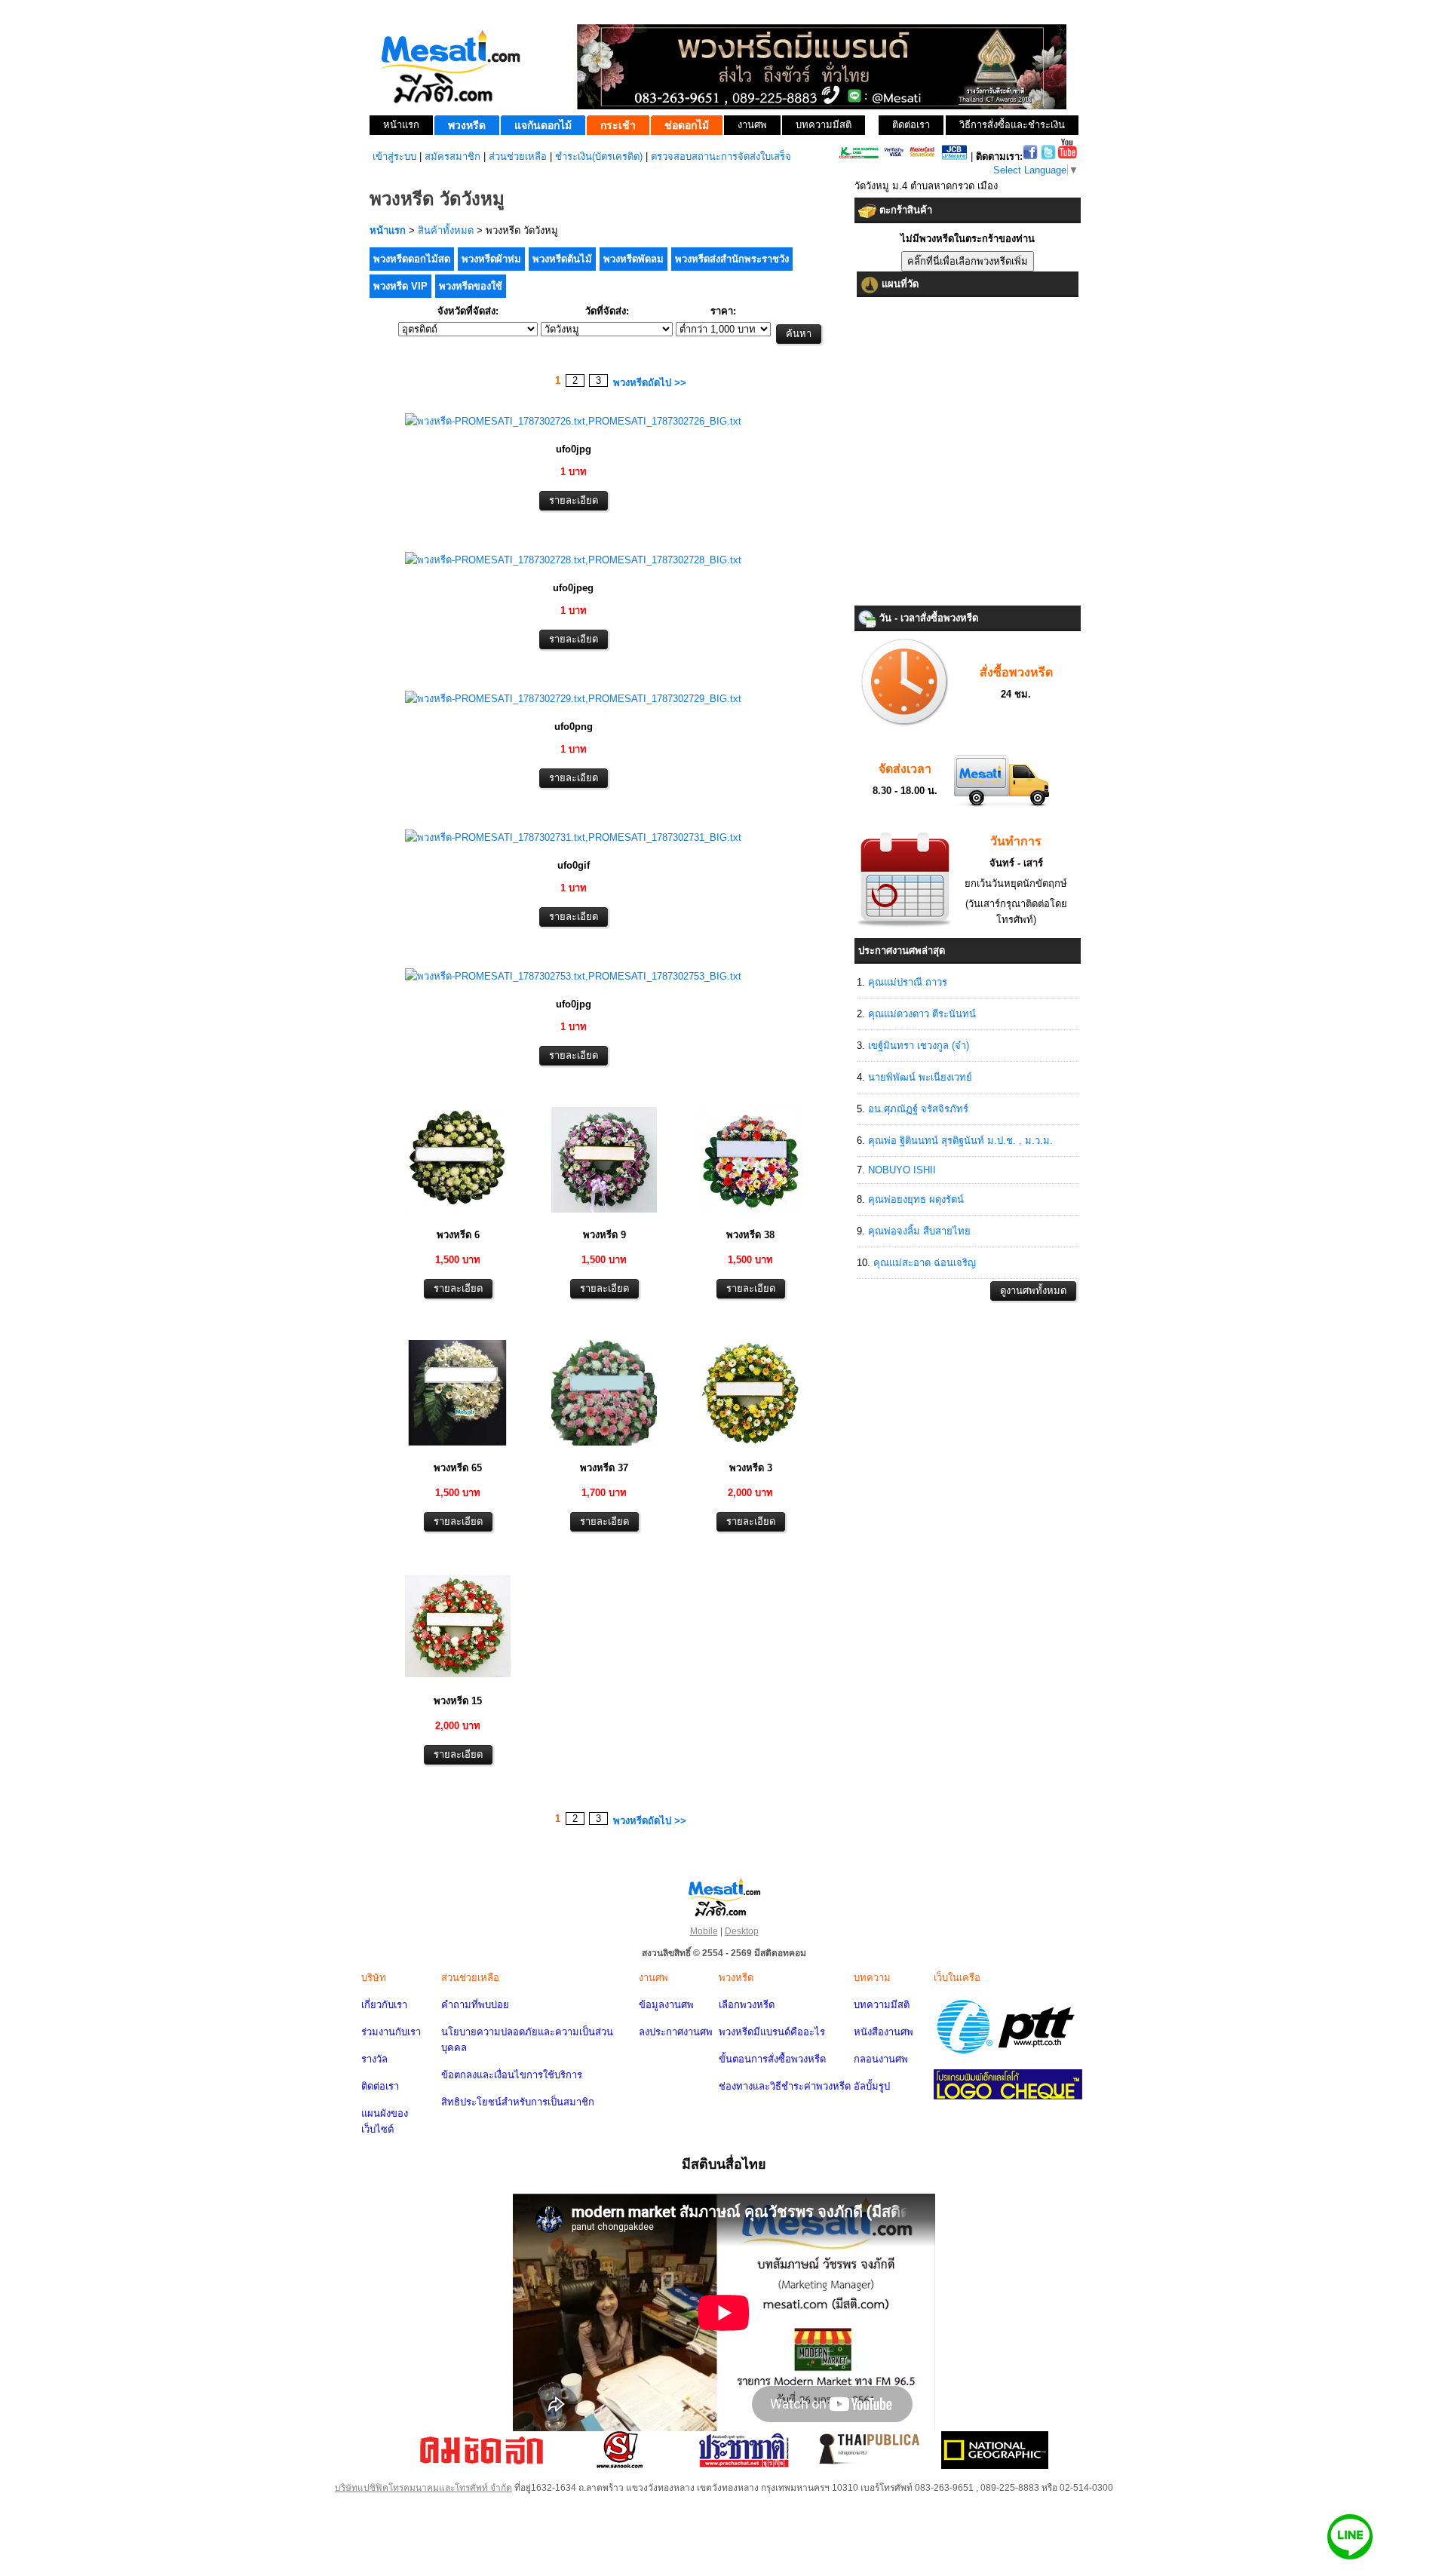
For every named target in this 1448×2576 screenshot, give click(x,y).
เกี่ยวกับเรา (384, 2005)
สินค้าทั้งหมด (446, 230)
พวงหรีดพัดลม (633, 259)
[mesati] (724, 1897)
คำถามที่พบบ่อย (475, 2005)
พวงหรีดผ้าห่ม (491, 259)
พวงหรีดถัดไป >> (650, 383)
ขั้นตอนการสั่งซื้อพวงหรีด (772, 2059)
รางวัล (374, 2059)
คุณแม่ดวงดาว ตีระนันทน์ (922, 1014)
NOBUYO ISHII (902, 1170)
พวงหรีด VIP (400, 286)
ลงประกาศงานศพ (676, 2032)
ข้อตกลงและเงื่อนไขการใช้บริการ (512, 2075)
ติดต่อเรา (380, 2086)
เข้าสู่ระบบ (394, 156)
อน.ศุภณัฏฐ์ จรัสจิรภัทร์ (918, 1109)
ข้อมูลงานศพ (666, 2005)
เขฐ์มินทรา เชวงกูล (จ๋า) (919, 1046)
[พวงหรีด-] (573, 421)
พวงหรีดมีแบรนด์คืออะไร (772, 2032)
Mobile (704, 1931)
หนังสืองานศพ (884, 2032)
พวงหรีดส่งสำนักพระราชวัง (732, 259)
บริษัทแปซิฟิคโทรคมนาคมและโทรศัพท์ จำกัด (423, 2488)
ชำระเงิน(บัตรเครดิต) (599, 156)
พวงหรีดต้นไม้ (562, 259)
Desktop (742, 1931)
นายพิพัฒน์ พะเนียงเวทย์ (920, 1077)
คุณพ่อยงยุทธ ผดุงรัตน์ (916, 1199)
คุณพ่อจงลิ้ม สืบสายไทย (919, 1231)
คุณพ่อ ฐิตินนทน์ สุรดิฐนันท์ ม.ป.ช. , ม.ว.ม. (960, 1141)
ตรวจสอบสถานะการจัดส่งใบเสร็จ (721, 156)
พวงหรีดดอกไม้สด (412, 259)
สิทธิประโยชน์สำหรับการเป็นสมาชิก (518, 2102)
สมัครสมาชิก (452, 156)
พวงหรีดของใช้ (471, 286)
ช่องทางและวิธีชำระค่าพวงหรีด (785, 2086)
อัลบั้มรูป (872, 2086)
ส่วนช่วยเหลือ (518, 156)
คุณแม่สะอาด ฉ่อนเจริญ (925, 1263)
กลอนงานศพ (881, 2059)
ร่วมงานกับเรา (391, 2032)
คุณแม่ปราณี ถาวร (908, 982)
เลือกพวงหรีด (747, 2005)
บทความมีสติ (882, 2005)
